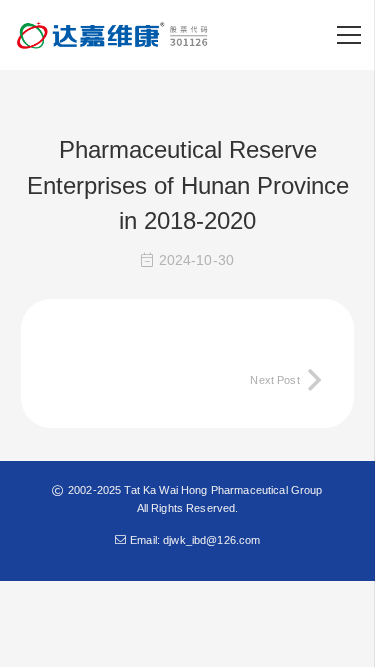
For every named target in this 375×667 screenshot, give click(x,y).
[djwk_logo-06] (114, 35)
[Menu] (349, 35)
